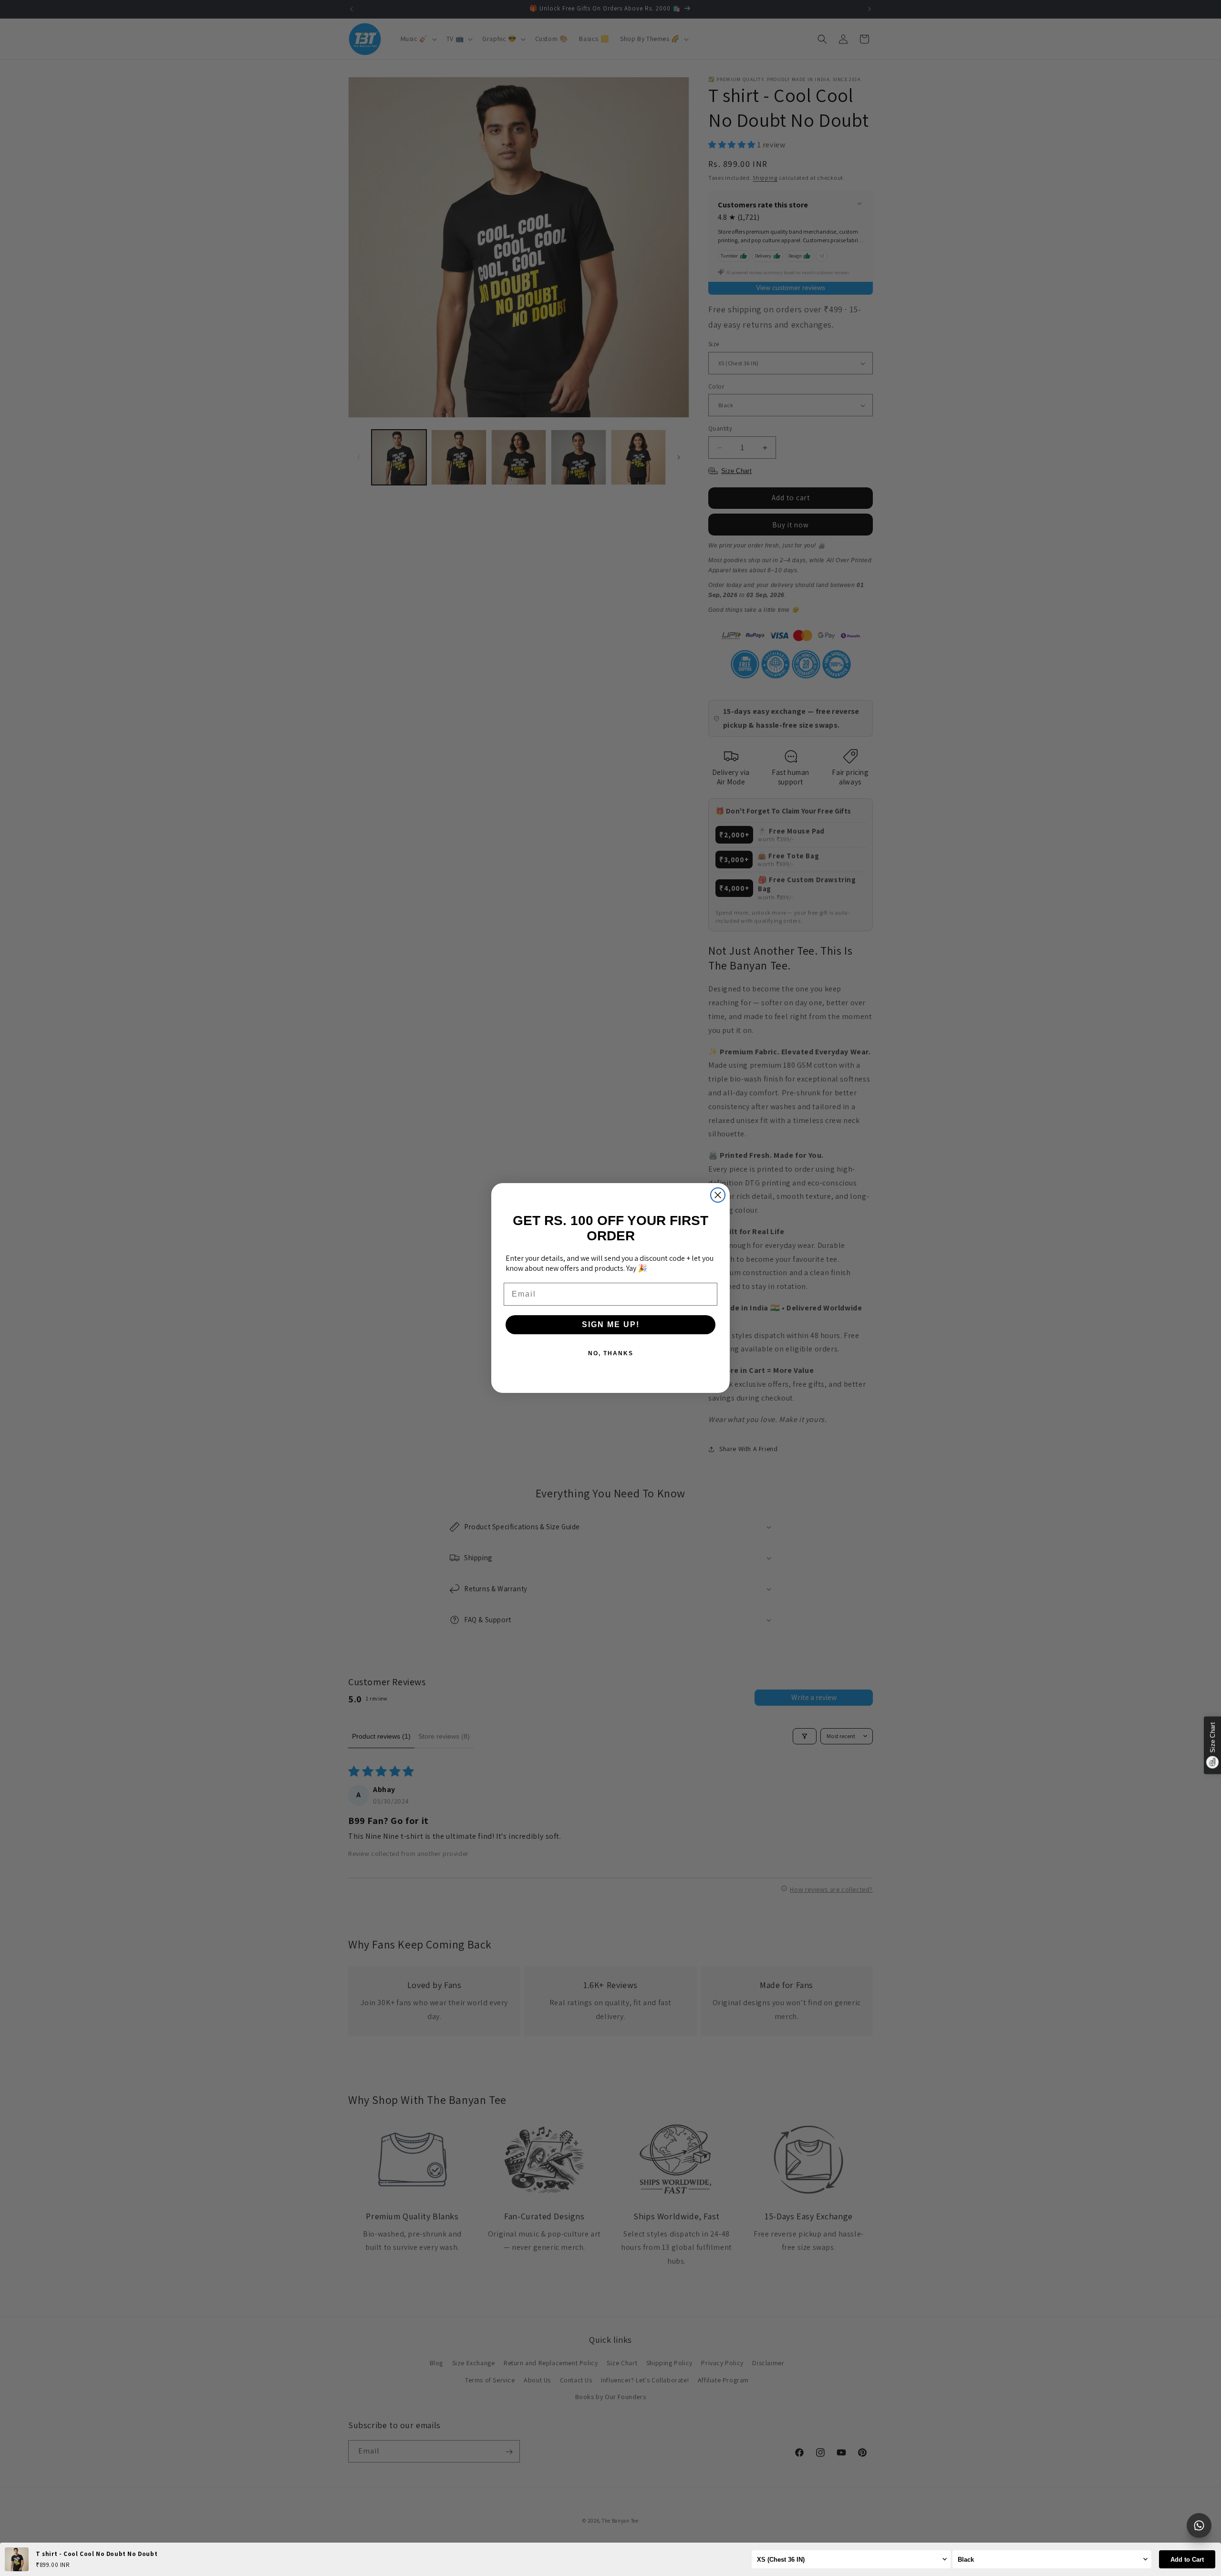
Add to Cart (1187, 2560)
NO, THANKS (611, 1353)
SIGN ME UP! (611, 1324)
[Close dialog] (718, 1195)
